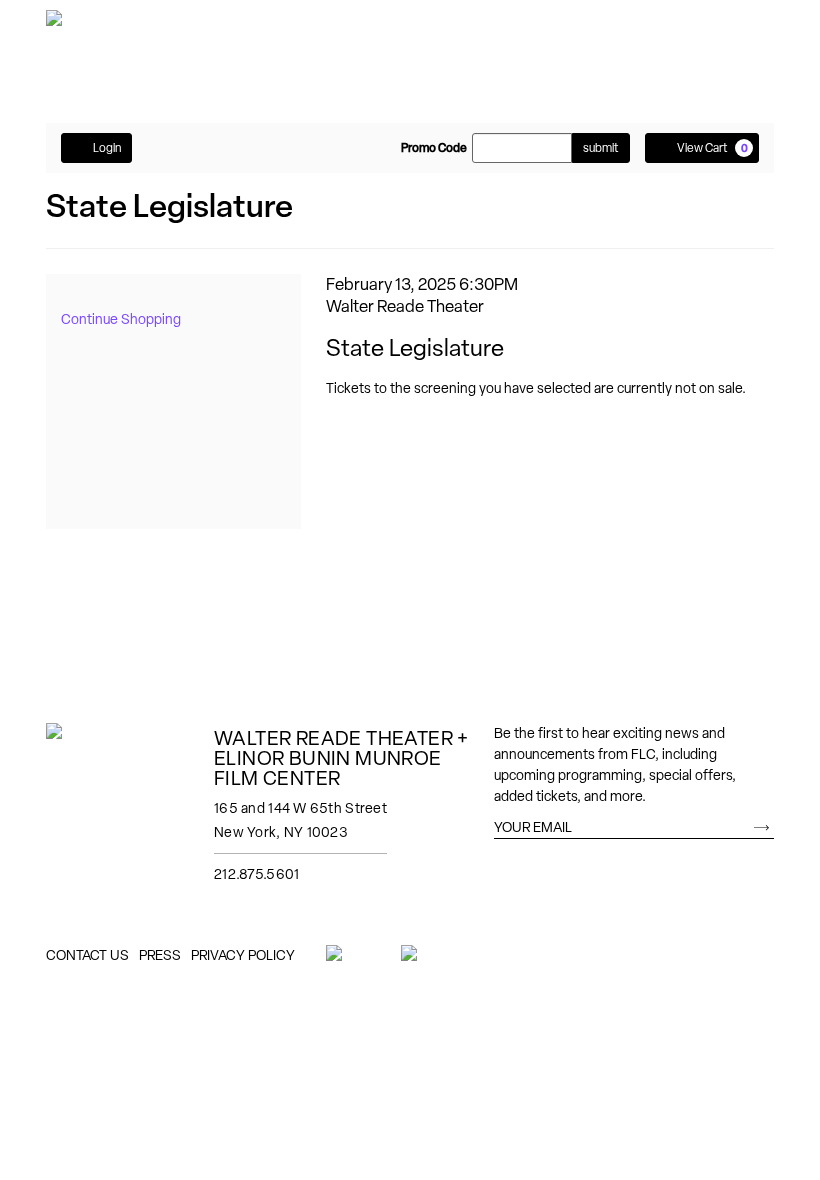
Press (160, 955)
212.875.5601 (256, 874)
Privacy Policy (243, 955)
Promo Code (434, 148)
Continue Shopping (121, 319)
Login (107, 148)
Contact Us (87, 955)
